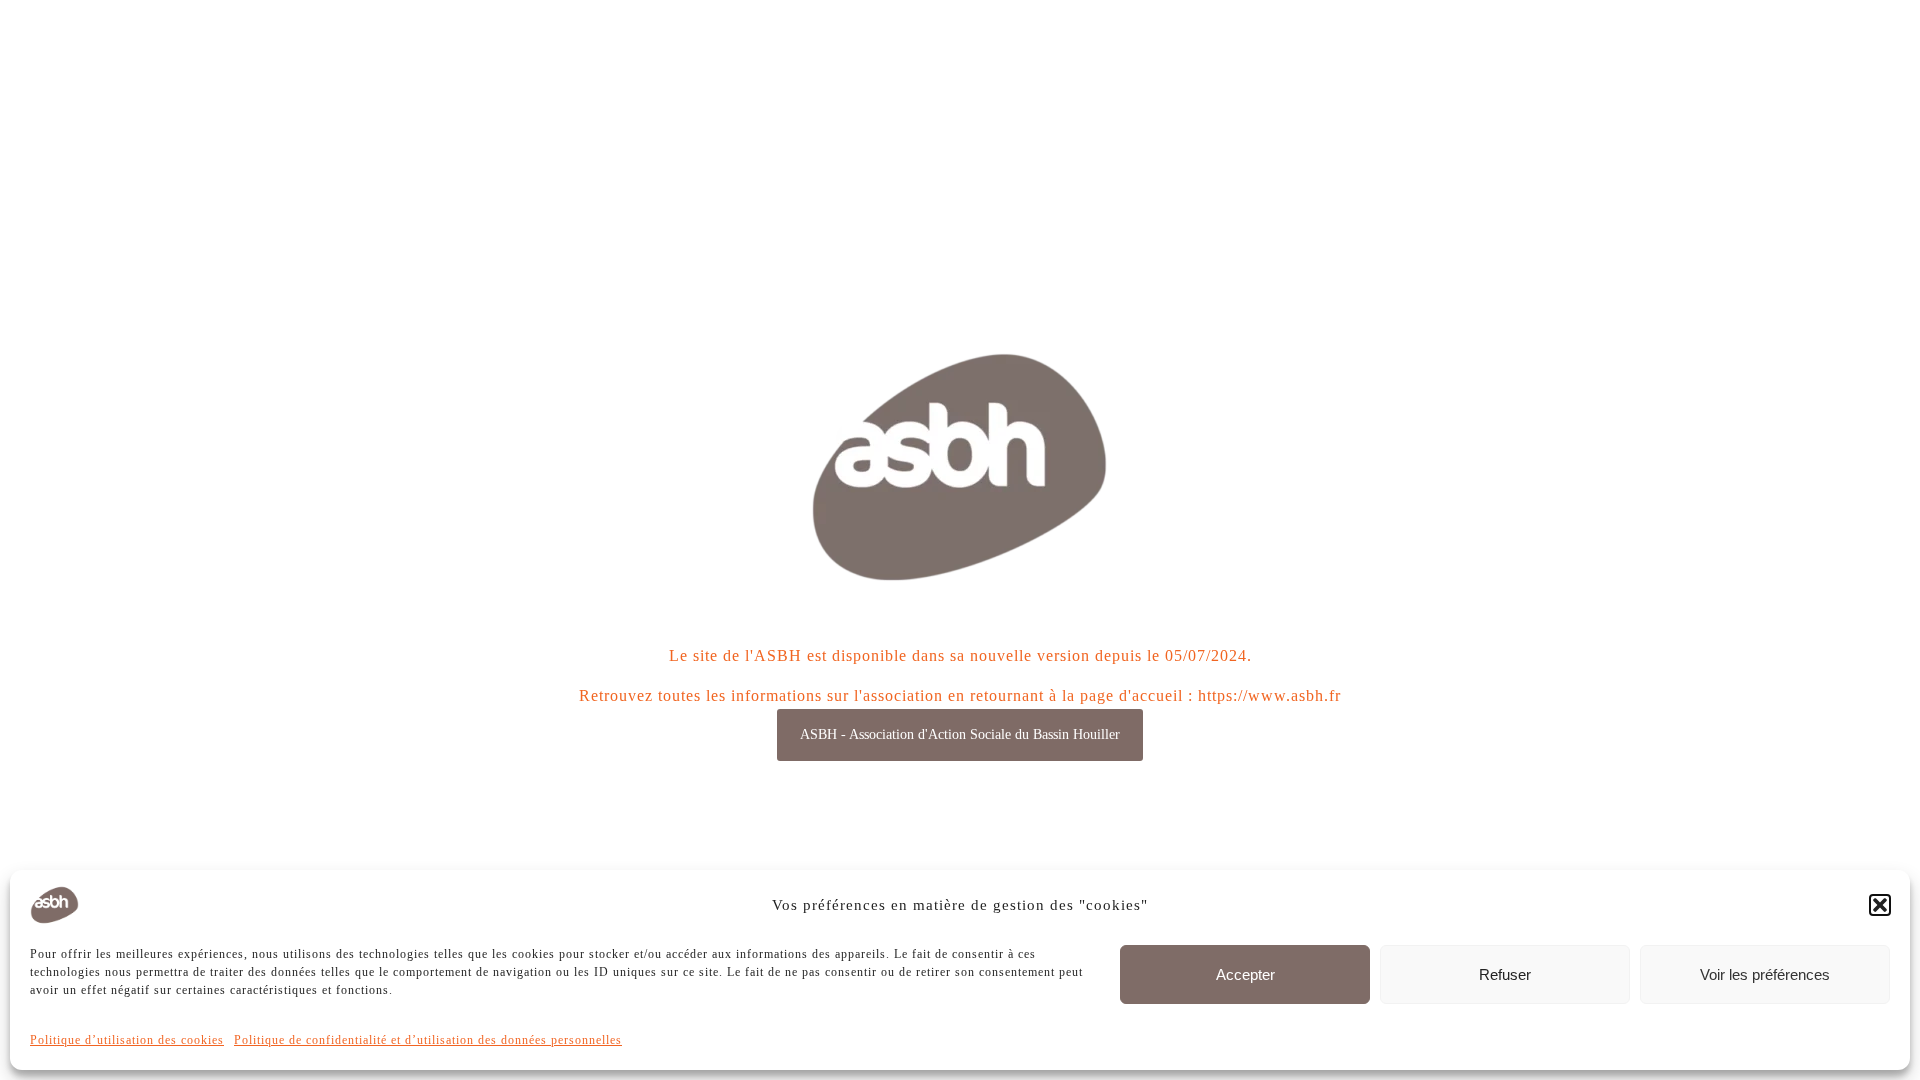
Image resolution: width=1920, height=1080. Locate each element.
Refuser (1505, 974)
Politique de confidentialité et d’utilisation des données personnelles (428, 1040)
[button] (1880, 905)
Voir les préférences (1765, 974)
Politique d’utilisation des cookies (127, 1040)
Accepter (1245, 974)
